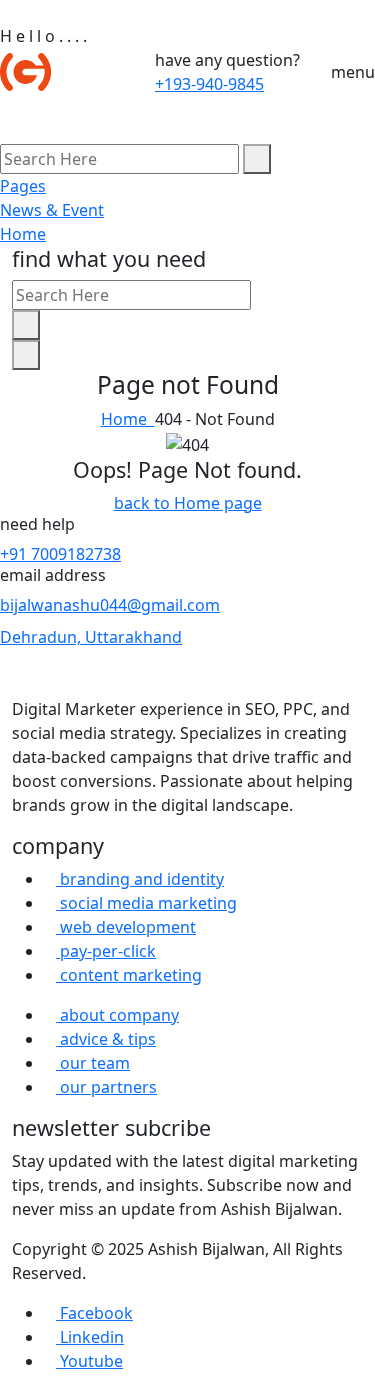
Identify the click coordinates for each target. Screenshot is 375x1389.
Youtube (89, 1361)
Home (23, 234)
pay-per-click (106, 951)
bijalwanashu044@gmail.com (110, 605)
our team (93, 1063)
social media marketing (146, 903)
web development (126, 927)
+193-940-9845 (209, 84)
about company (117, 1015)
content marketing (129, 975)
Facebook (94, 1313)
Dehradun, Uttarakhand (91, 637)
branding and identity (140, 879)
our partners (106, 1087)
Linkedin (90, 1337)
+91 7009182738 (60, 554)
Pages (23, 186)
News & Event (52, 210)
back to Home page (188, 503)
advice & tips (106, 1039)
